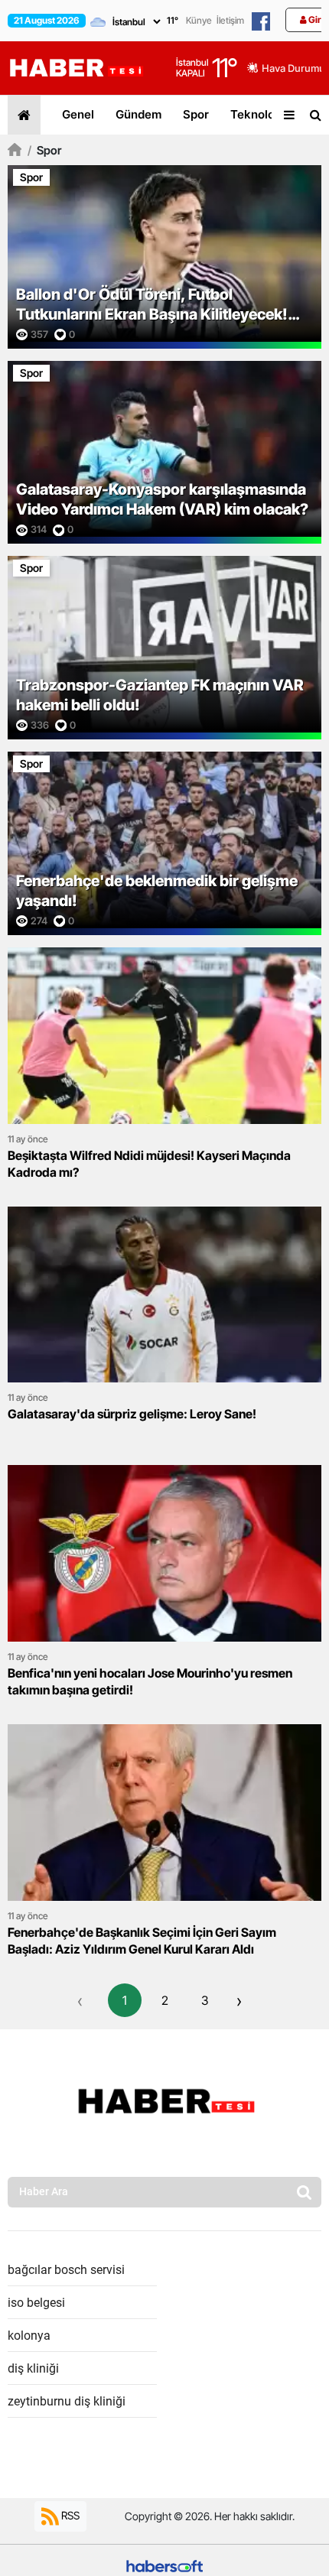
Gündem (138, 114)
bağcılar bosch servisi (66, 2270)
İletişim (230, 20)
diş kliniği (33, 2368)
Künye (199, 20)
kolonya (29, 2336)
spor (44, 150)
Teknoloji (256, 114)
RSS (69, 2514)
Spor (196, 114)
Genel (78, 114)
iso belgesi (36, 2303)
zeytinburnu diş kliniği (67, 2401)
